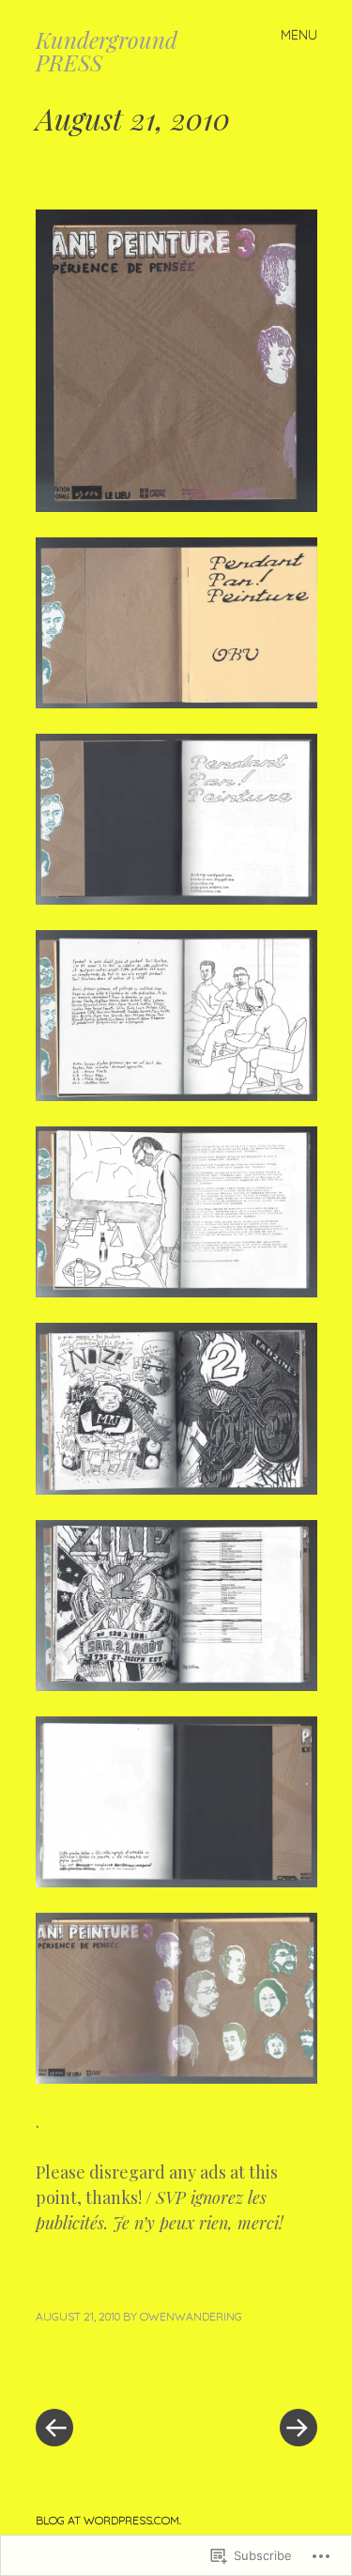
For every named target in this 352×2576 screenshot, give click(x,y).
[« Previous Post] (106, 2371)
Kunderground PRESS (107, 51)
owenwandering (191, 2316)
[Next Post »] (247, 2371)
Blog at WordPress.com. (108, 2520)
